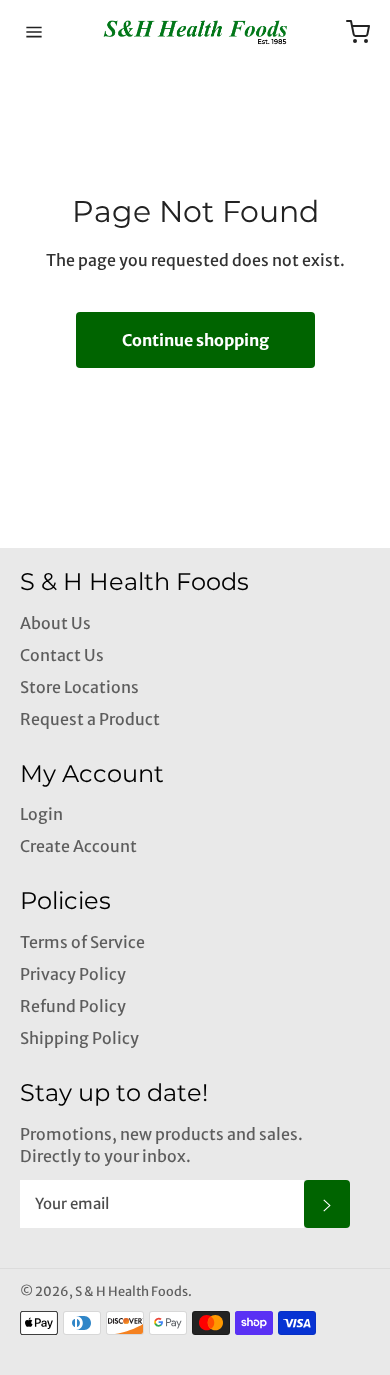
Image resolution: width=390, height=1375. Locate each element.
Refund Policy (73, 1006)
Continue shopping (195, 340)
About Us (55, 623)
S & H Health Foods (131, 1291)
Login (41, 814)
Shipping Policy (79, 1038)
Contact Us (62, 655)
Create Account (78, 846)
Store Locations (79, 687)
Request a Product (90, 719)
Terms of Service (82, 942)
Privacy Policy (73, 974)
